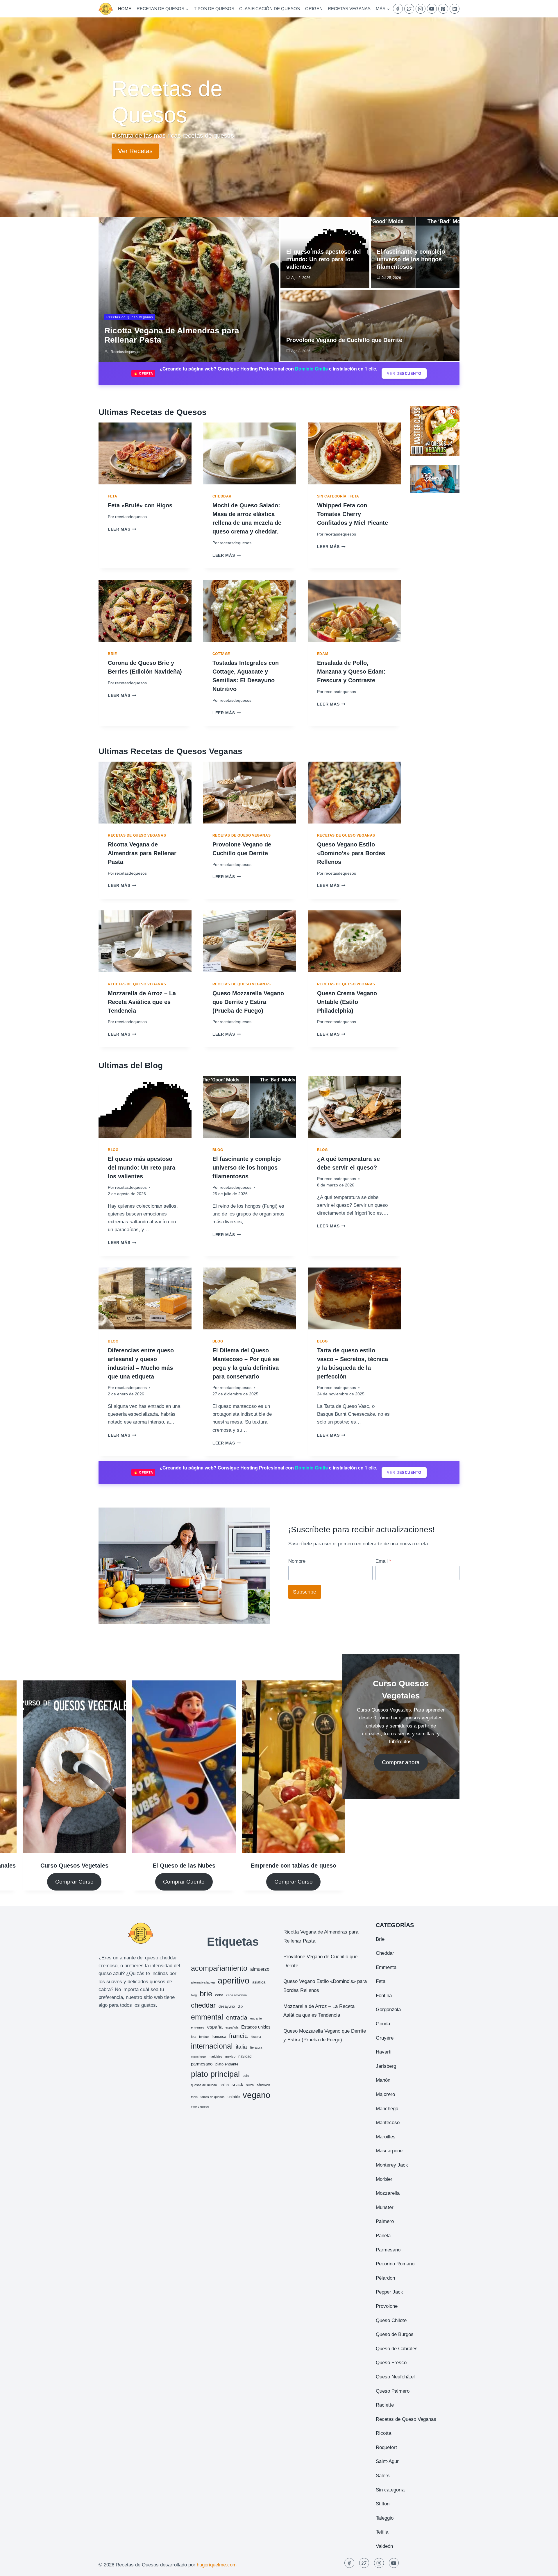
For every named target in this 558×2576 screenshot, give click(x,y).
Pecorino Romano (395, 2264)
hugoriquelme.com (217, 2565)
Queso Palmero (393, 2391)
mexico (230, 2056)
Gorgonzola (388, 2010)
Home (125, 9)
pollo (246, 2076)
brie (206, 1994)
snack (237, 2084)
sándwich (263, 2085)
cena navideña (236, 1995)
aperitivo (234, 1980)
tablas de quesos (213, 2097)
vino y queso (200, 2106)
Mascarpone (389, 2151)
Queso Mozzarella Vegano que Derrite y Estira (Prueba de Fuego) (248, 1002)
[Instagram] (421, 9)
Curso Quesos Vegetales (74, 1866)
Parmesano (388, 2250)
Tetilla (382, 2532)
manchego (198, 2056)
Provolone (387, 2306)
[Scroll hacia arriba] (543, 2567)
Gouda (383, 2024)
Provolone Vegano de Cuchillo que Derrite (344, 340)
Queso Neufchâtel (395, 2377)
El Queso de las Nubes (184, 1866)
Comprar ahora (401, 1762)
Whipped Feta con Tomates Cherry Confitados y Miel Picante (353, 514)
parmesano (202, 2064)
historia (256, 2037)
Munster (385, 2207)
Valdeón (384, 2546)
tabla (194, 2097)
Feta (112, 496)
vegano (256, 2095)
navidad (245, 2056)
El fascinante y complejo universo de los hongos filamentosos (411, 259)
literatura (256, 2047)
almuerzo (260, 1969)
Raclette (385, 2405)
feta (194, 2037)
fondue (204, 2037)
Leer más (121, 529)
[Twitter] (409, 9)
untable (234, 2097)
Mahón (383, 2080)
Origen (314, 9)
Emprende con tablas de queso (293, 1866)
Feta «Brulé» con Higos (140, 505)
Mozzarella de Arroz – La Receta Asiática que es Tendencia (142, 1002)
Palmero (385, 2221)
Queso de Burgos (395, 2334)
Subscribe (305, 1592)
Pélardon (385, 2278)
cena (219, 1995)
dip (240, 2006)
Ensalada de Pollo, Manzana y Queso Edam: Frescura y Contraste (351, 672)
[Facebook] (398, 9)
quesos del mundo (204, 2085)
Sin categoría (332, 496)
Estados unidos (256, 2027)
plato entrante (227, 2064)
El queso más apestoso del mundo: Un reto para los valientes (324, 259)
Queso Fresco (391, 2363)
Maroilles (386, 2137)
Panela (383, 2236)
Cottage (221, 654)
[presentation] (145, 453)
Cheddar (222, 496)
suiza (250, 2085)
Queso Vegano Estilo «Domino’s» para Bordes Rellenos (351, 853)
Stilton (383, 2504)
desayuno (227, 2006)
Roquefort (386, 2447)
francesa (219, 2037)
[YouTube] (432, 9)
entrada (237, 2017)
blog (194, 1995)
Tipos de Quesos (214, 9)
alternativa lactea (203, 1982)
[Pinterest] (443, 9)
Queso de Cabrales (397, 2349)
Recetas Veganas (349, 9)
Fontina (384, 1996)
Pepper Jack (389, 2292)
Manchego (387, 2109)
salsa (224, 2085)
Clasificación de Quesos (270, 9)
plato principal (215, 2074)
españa (215, 2027)
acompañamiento (219, 1968)
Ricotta (383, 2433)
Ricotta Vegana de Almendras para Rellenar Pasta (142, 853)
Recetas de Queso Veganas (130, 317)
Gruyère (385, 2038)
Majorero (385, 2094)
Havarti (384, 2052)
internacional (212, 2046)
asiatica (259, 1982)
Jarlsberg (386, 2066)
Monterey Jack (392, 2165)
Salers (383, 2476)
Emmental (387, 1967)
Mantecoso (388, 2123)
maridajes (215, 2056)
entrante (256, 2018)
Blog (113, 1150)
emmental (207, 2017)
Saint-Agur (387, 2461)
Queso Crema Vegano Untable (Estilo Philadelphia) (347, 1002)
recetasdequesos (125, 352)
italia (241, 2047)
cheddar (203, 2005)
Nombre (297, 1561)
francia (238, 2036)
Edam (323, 654)
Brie (112, 654)
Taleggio (385, 2518)
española (232, 2027)
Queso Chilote (391, 2320)
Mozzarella (388, 2193)
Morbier (384, 2179)
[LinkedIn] (455, 9)
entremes (198, 2027)
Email (383, 1561)
